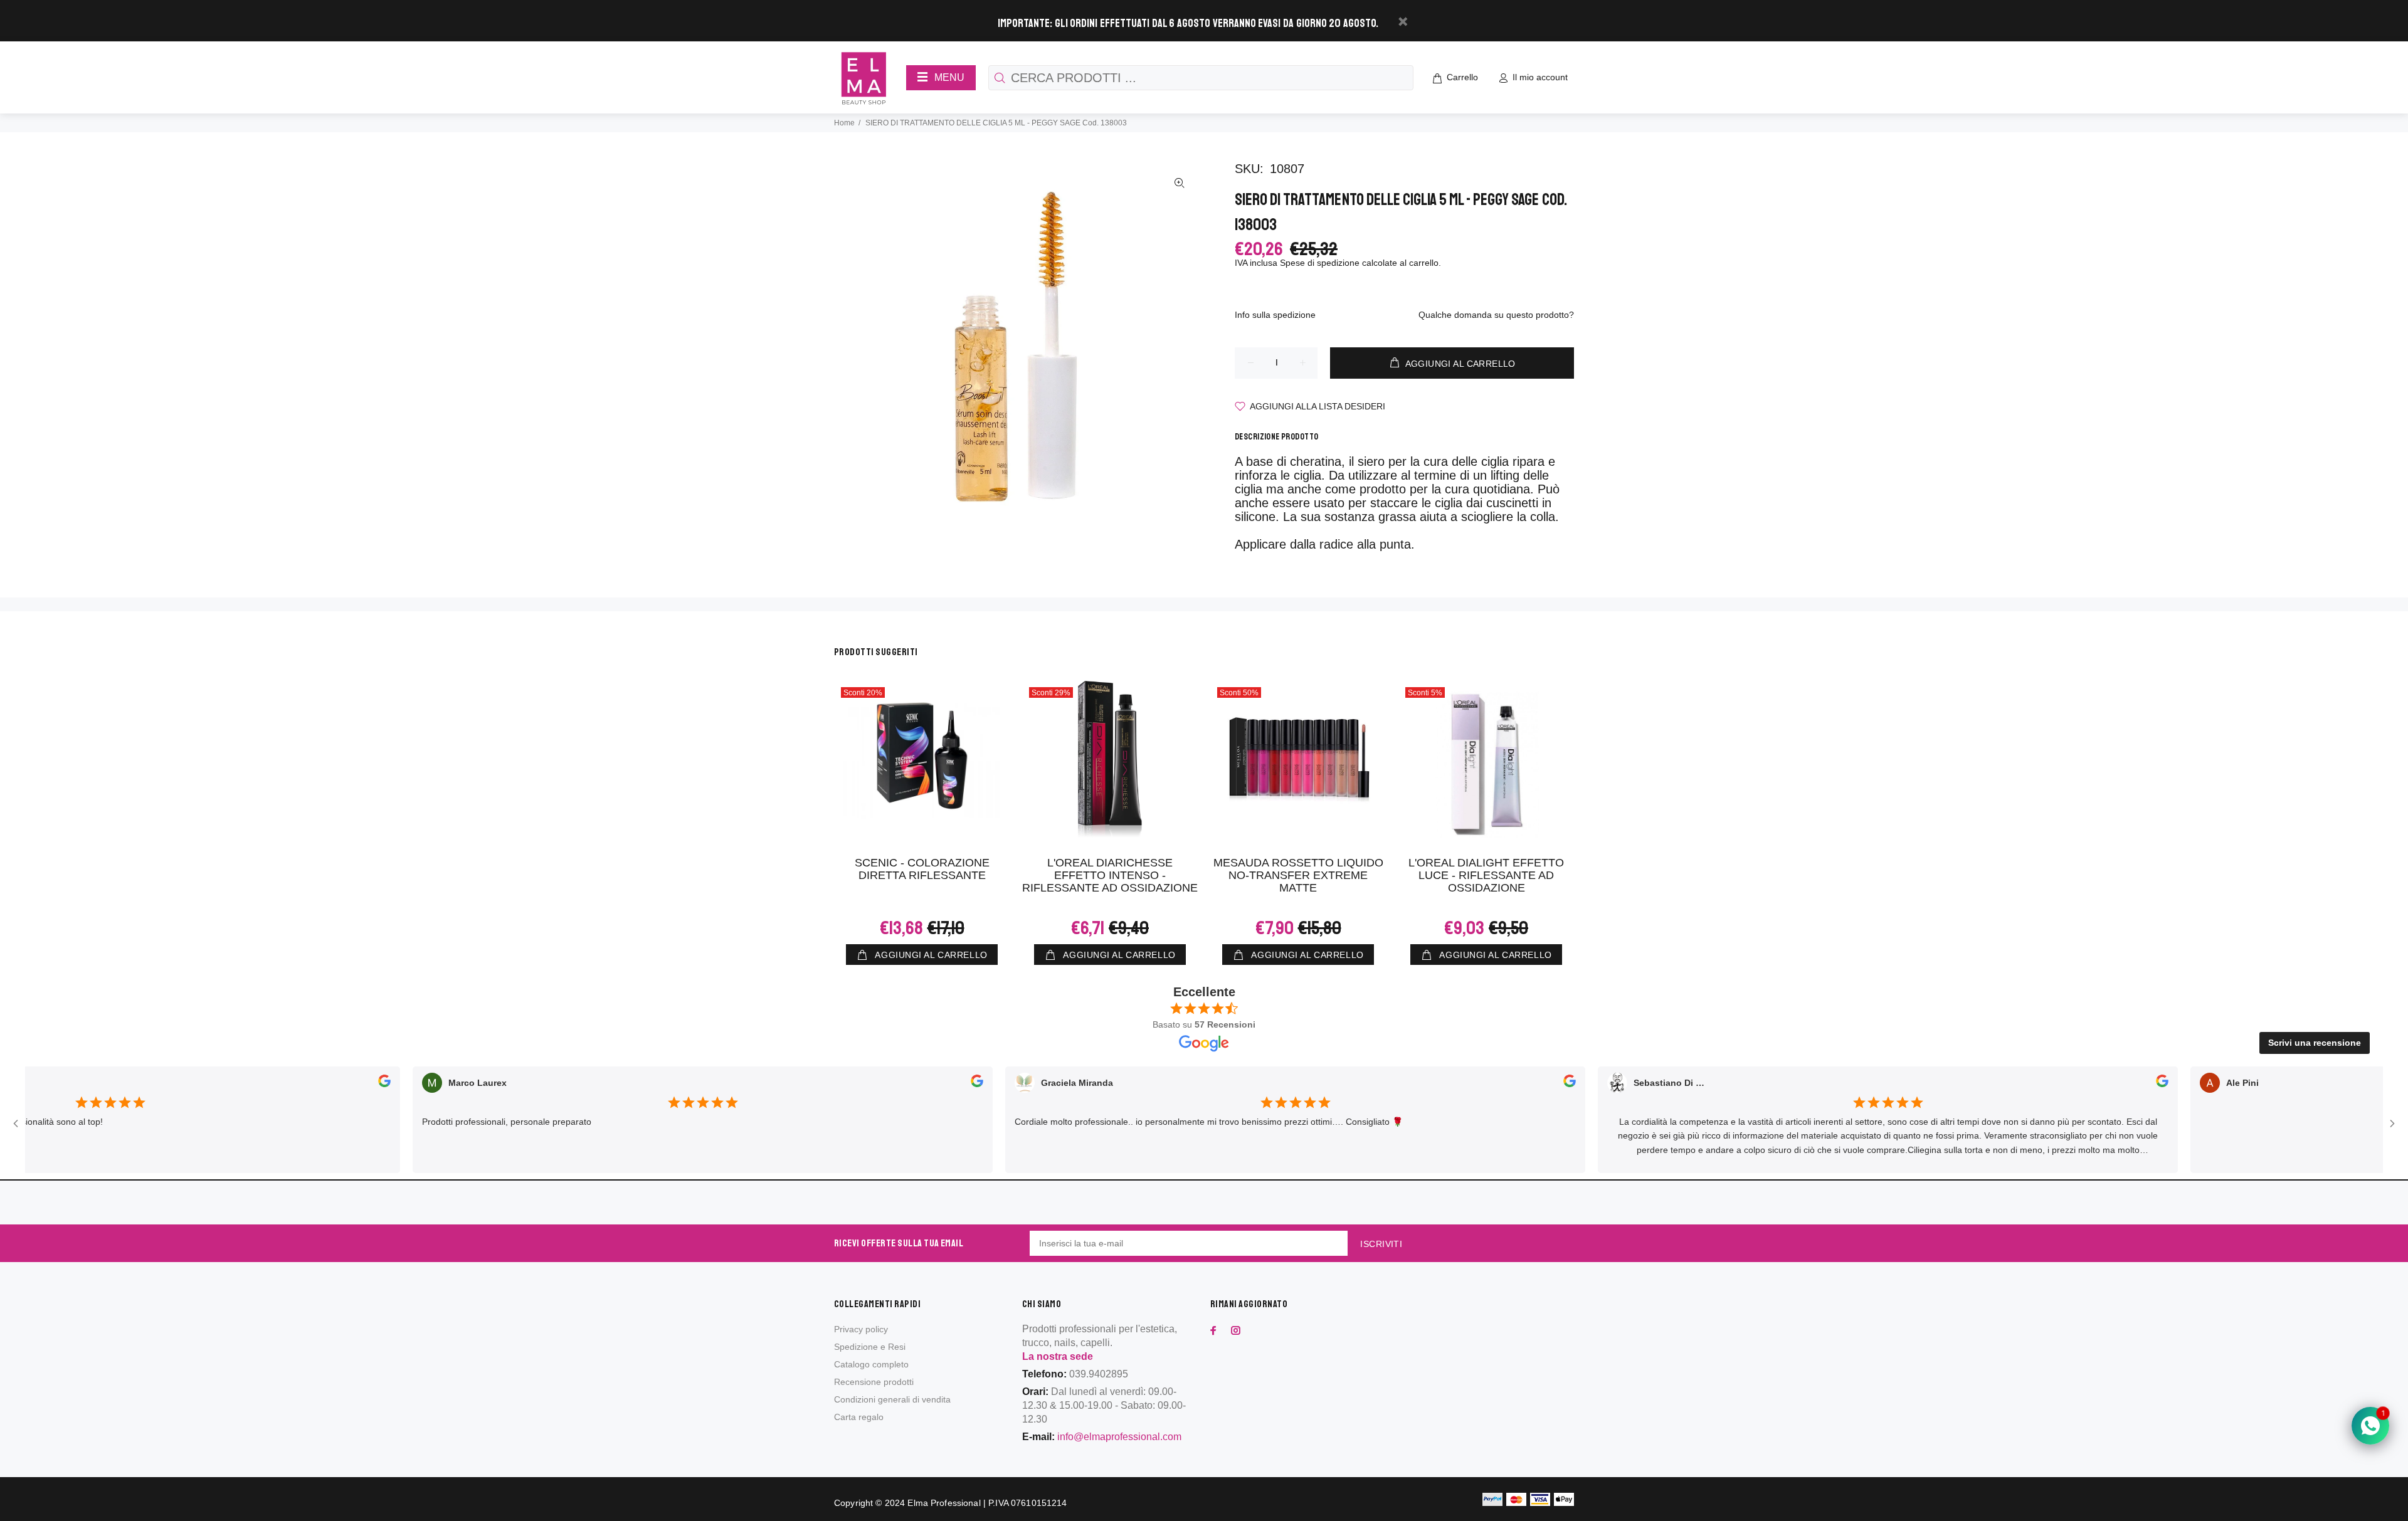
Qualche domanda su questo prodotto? (1496, 315)
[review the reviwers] (346, 1083)
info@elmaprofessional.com (1119, 1437)
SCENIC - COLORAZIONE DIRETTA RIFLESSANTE (922, 869)
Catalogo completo (871, 1364)
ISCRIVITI (1381, 1244)
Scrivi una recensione (2315, 1043)
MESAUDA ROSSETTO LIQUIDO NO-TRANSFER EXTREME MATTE (1298, 875)
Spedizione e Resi (870, 1347)
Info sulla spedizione (1275, 315)
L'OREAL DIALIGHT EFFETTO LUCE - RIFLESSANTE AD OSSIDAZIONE (1486, 875)
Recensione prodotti (874, 1382)
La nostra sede (1058, 1356)
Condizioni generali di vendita (892, 1399)
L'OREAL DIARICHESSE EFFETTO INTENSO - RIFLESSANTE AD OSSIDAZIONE (1110, 875)
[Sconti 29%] (1110, 759)
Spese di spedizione (1320, 263)
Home (844, 123)
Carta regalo (859, 1417)
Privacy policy (861, 1329)
